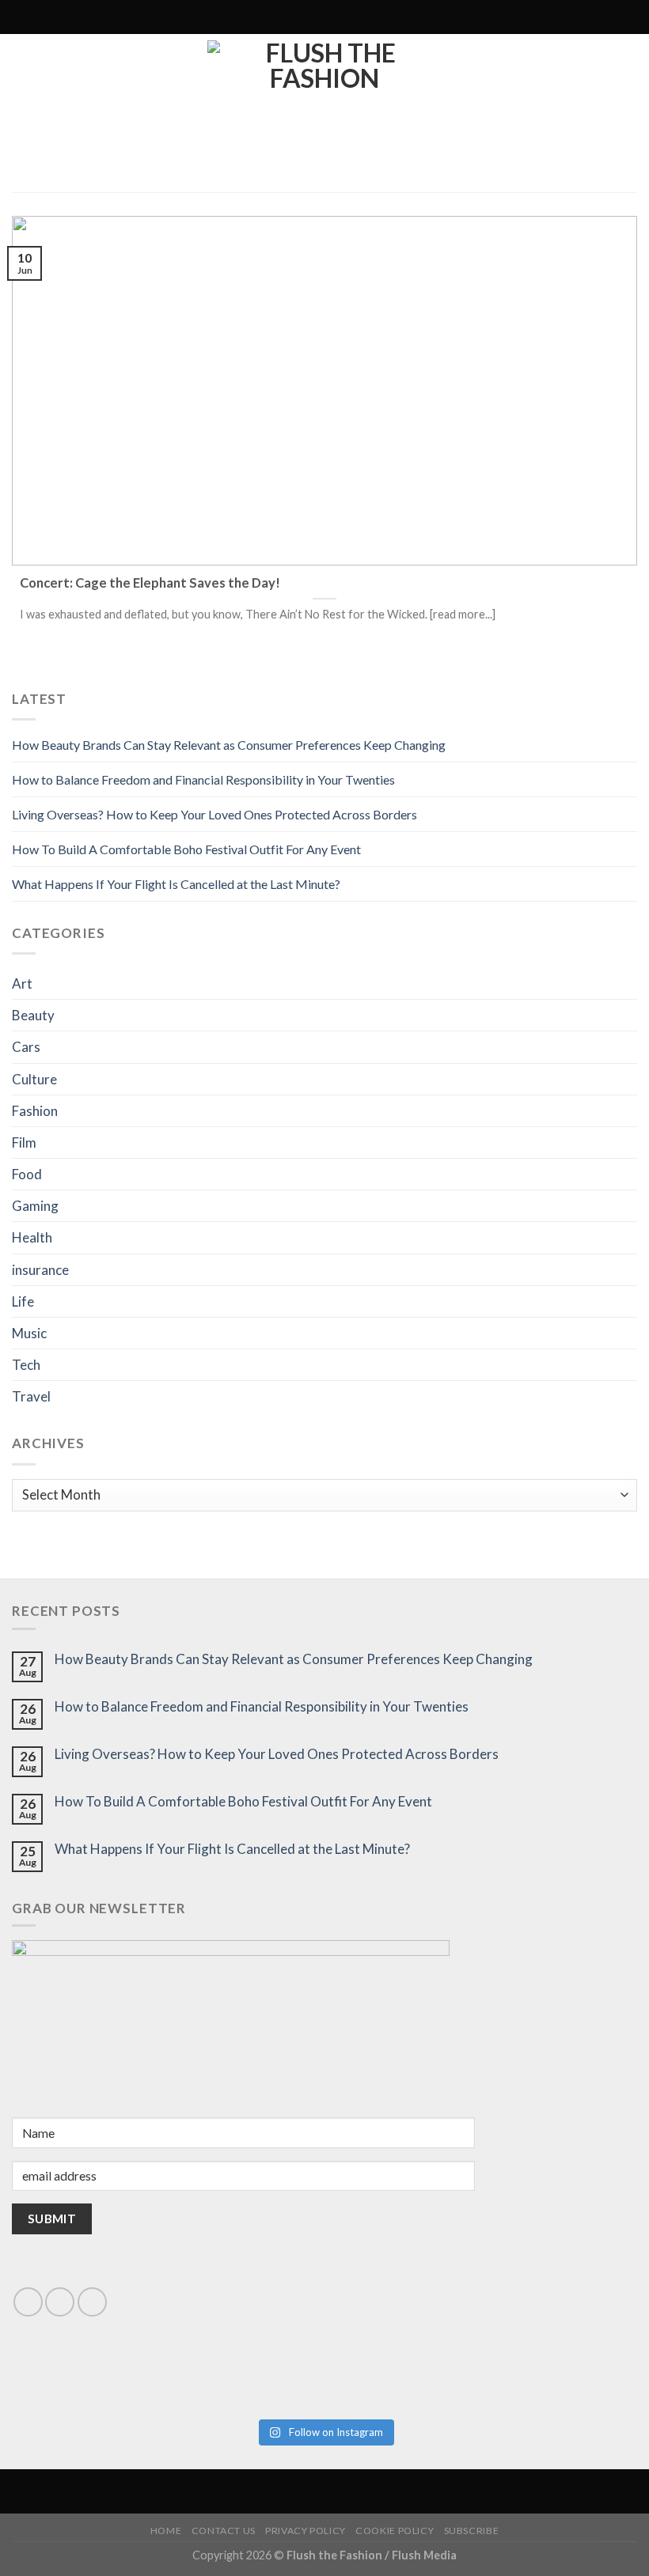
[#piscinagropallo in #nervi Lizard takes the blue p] (482, 2391)
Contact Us (224, 2531)
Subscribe (472, 2531)
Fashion (35, 1111)
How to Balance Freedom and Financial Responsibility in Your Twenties (203, 779)
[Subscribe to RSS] (290, 17)
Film (24, 1142)
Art (22, 983)
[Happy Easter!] (167, 2383)
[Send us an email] (60, 2302)
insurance (40, 1270)
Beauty (33, 1015)
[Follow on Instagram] (275, 17)
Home (166, 2531)
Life (23, 1301)
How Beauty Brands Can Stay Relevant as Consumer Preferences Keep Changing (229, 745)
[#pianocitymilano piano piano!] (167, 2365)
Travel (31, 1396)
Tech (26, 1365)
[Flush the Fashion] (324, 113)
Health (32, 1237)
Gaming (35, 1206)
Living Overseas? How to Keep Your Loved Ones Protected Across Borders (214, 814)
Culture (34, 1079)
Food (27, 1174)
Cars (26, 1047)
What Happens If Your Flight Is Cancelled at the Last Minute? (176, 884)
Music (29, 1333)
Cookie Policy (395, 2531)
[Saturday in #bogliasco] (482, 2365)
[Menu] (391, 17)
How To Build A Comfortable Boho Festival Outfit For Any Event (186, 849)
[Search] (255, 17)
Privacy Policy (306, 2531)
